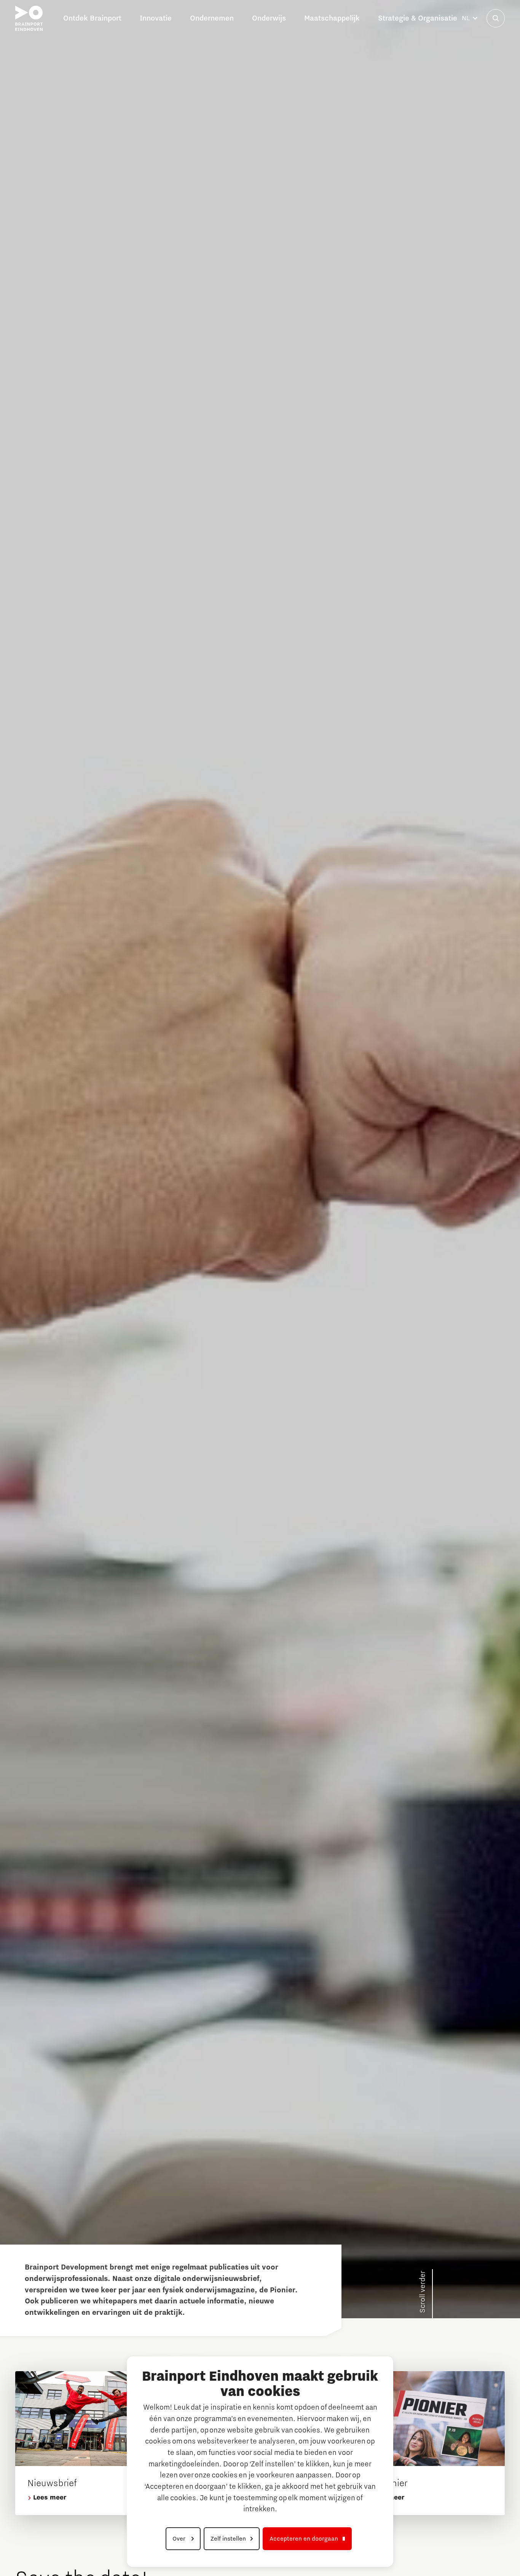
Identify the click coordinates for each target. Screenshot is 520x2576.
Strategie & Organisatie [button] (418, 18)
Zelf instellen (228, 2539)
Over (180, 2539)
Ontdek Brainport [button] (92, 18)
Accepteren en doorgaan (304, 2539)
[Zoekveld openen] (496, 18)
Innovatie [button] (156, 18)
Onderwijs (53, 2241)
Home (27, 2241)
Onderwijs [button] (269, 18)
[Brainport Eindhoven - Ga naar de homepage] (29, 18)
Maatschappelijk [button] (332, 18)
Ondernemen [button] (212, 18)
